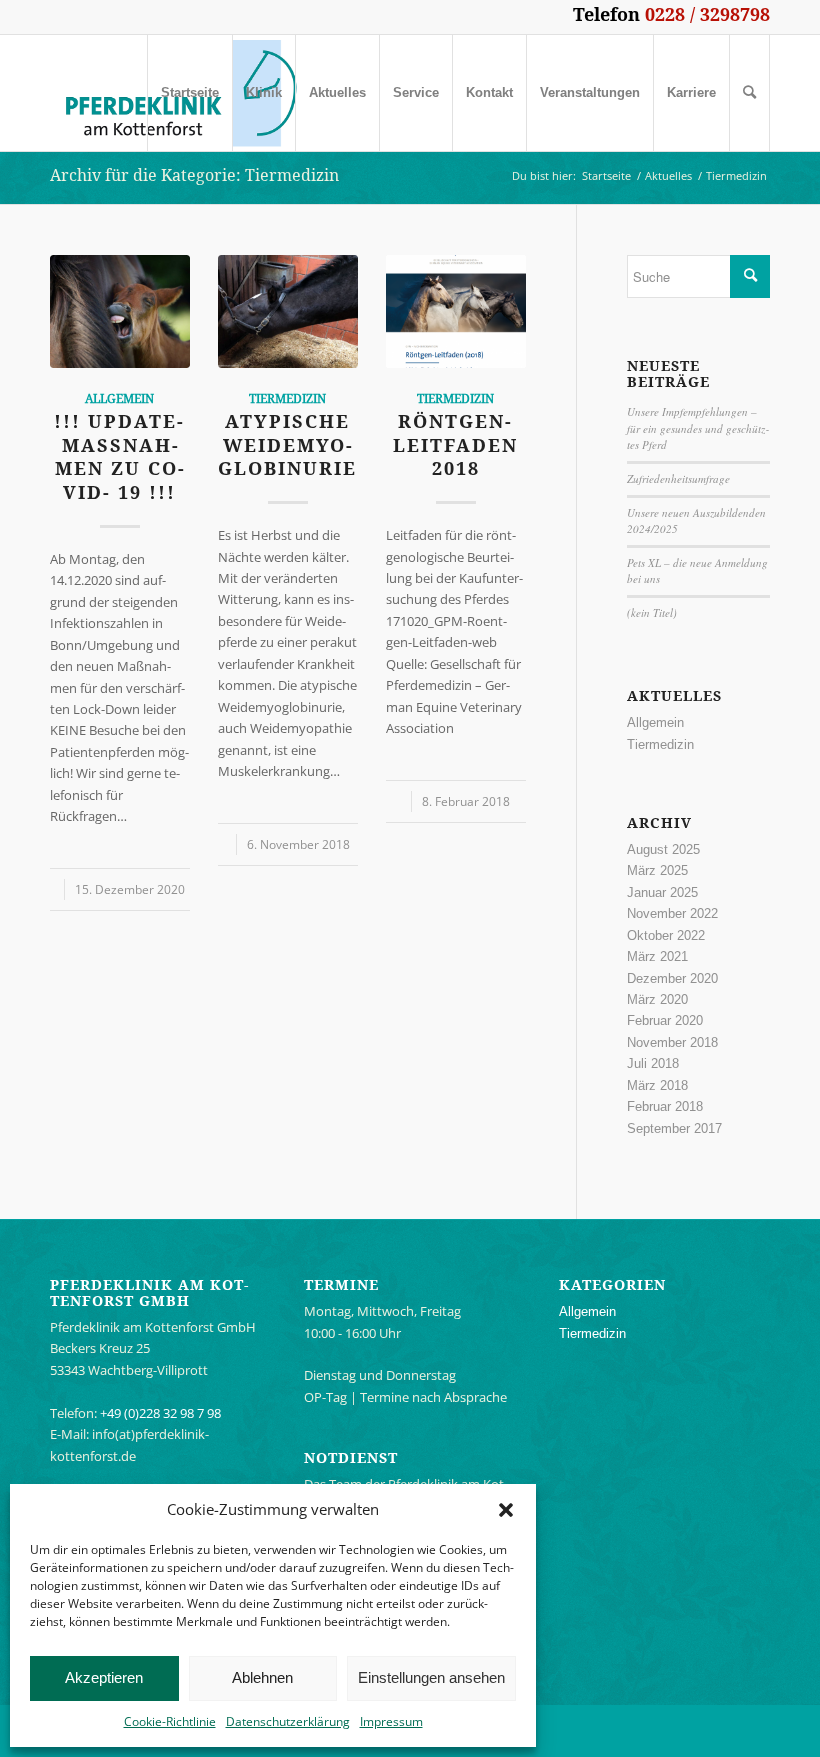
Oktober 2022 (666, 935)
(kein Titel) (652, 612)
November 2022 (672, 913)
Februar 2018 (665, 1106)
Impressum (391, 1721)
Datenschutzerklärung (288, 1721)
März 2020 (657, 999)
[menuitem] (189, 93)
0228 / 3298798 (707, 14)
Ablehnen (262, 1677)
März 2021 (657, 956)
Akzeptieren (104, 1677)
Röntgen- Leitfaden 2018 (455, 444)
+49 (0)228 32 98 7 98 (160, 1413)
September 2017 (674, 1128)
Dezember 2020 (672, 978)
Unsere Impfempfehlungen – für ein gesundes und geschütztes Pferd (698, 428)
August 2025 (663, 849)
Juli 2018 (653, 1063)
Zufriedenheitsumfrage (678, 478)
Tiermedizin (287, 399)
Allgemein (119, 399)
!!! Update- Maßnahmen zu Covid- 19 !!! (119, 456)
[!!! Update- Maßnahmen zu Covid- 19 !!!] (120, 311)
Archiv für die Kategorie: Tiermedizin (194, 175)
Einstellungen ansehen (431, 1677)
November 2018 (672, 1042)
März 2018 (657, 1085)
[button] (506, 1510)
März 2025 (657, 870)
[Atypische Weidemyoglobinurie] (288, 311)
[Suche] (749, 93)
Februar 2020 (665, 1020)
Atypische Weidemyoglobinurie (287, 444)
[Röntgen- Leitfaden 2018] (456, 311)
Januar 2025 (662, 892)
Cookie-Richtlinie (170, 1721)
